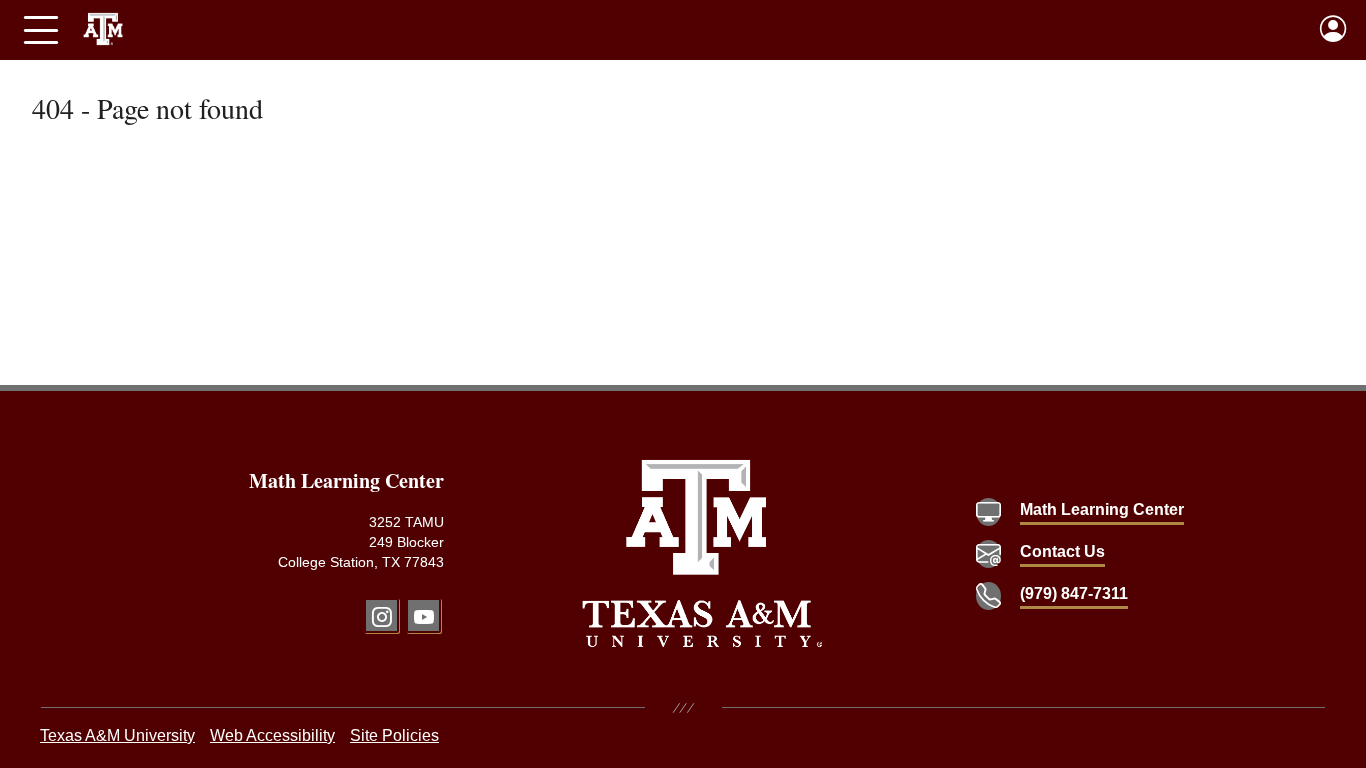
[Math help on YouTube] (423, 615)
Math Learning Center (1102, 509)
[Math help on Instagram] (381, 615)
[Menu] (41, 30)
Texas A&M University (117, 735)
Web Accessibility (272, 735)
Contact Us (1062, 551)
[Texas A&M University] (702, 553)
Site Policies (394, 735)
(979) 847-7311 (1074, 593)
